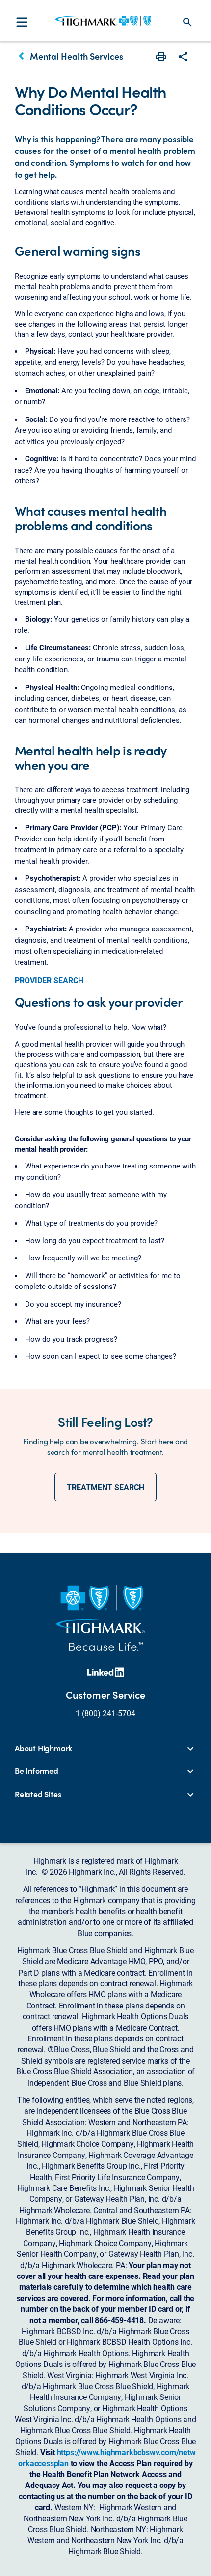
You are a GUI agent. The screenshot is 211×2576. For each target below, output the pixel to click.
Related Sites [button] (38, 1794)
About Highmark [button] (43, 1748)
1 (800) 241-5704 (105, 1713)
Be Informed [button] (37, 1771)
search (187, 22)
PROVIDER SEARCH (49, 980)
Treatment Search (105, 1487)
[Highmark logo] (103, 21)
